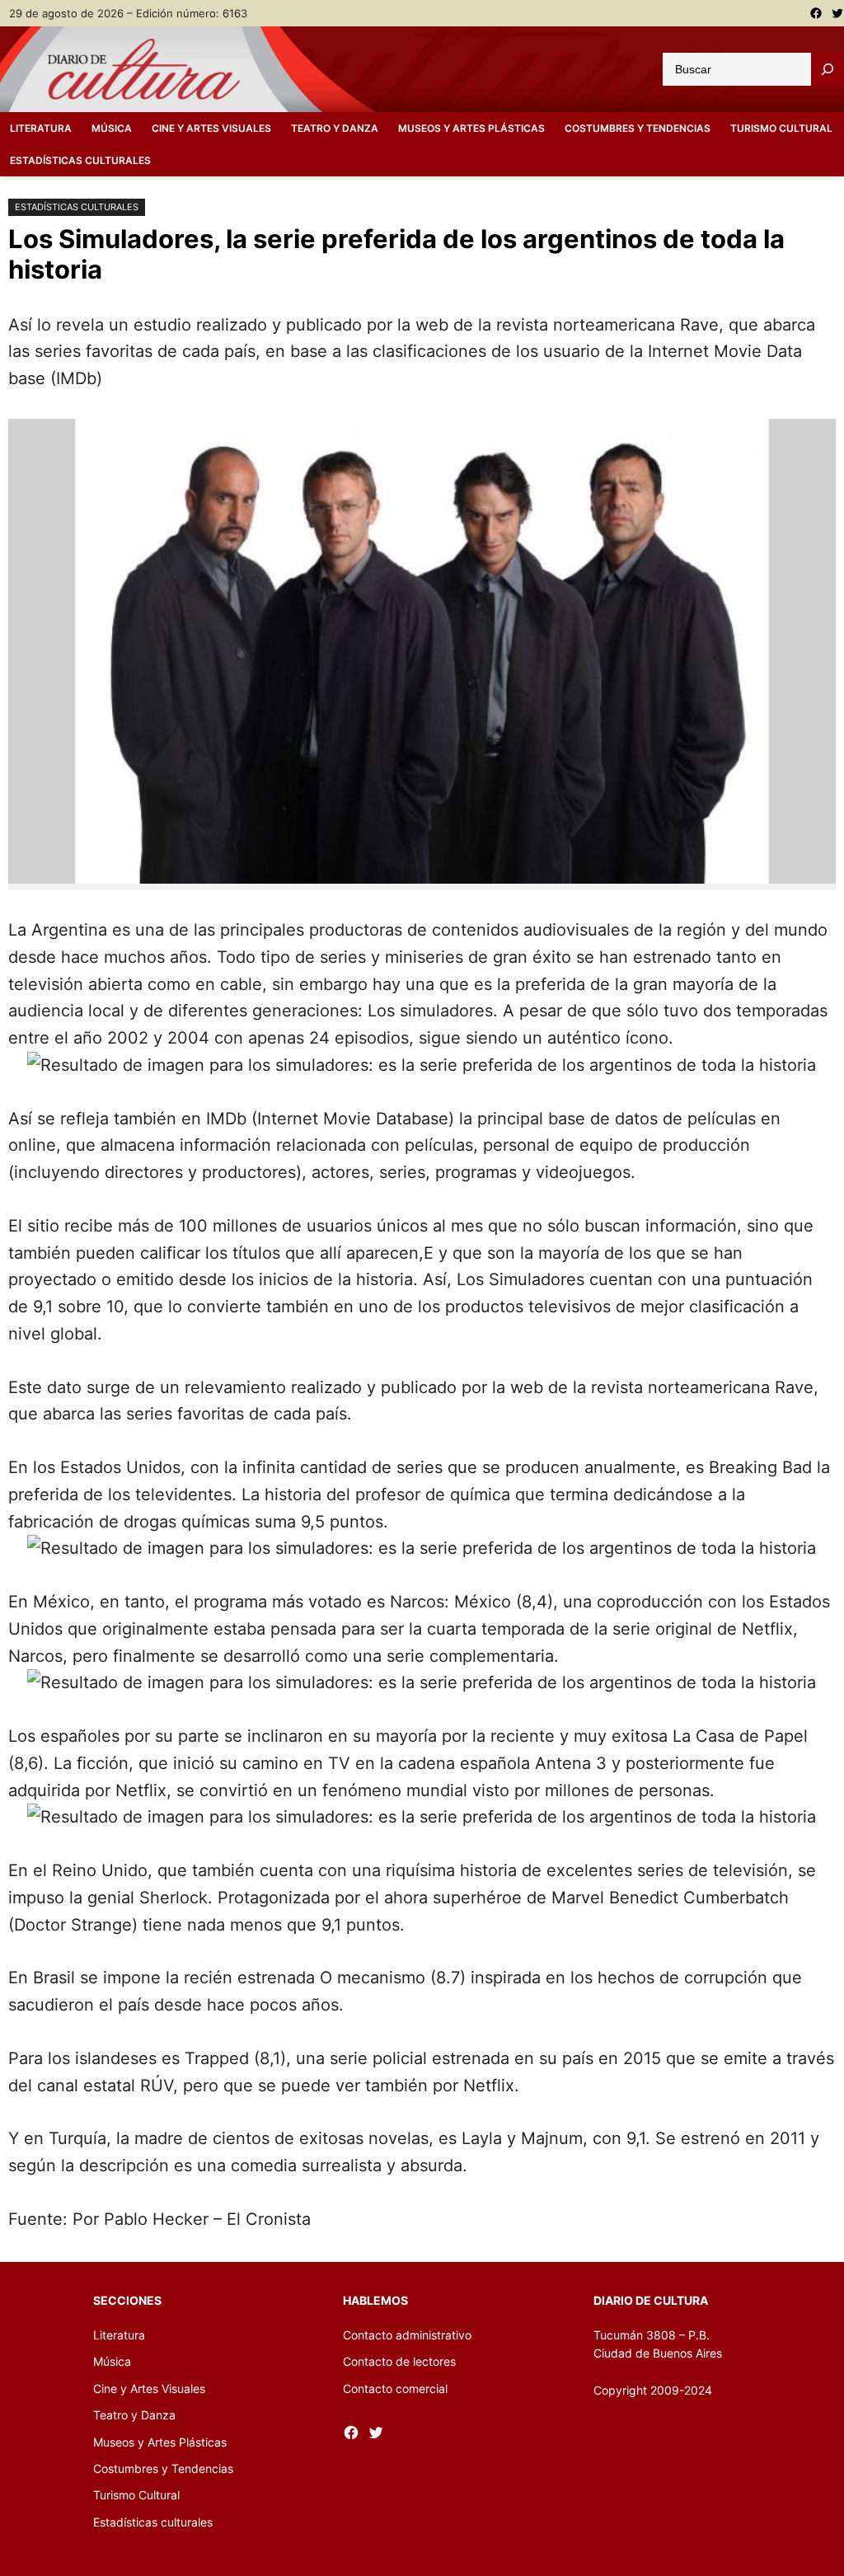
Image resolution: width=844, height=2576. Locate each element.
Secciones (127, 2300)
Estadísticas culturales (77, 207)
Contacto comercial (395, 2388)
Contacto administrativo (407, 2335)
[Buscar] (828, 69)
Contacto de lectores (399, 2361)
